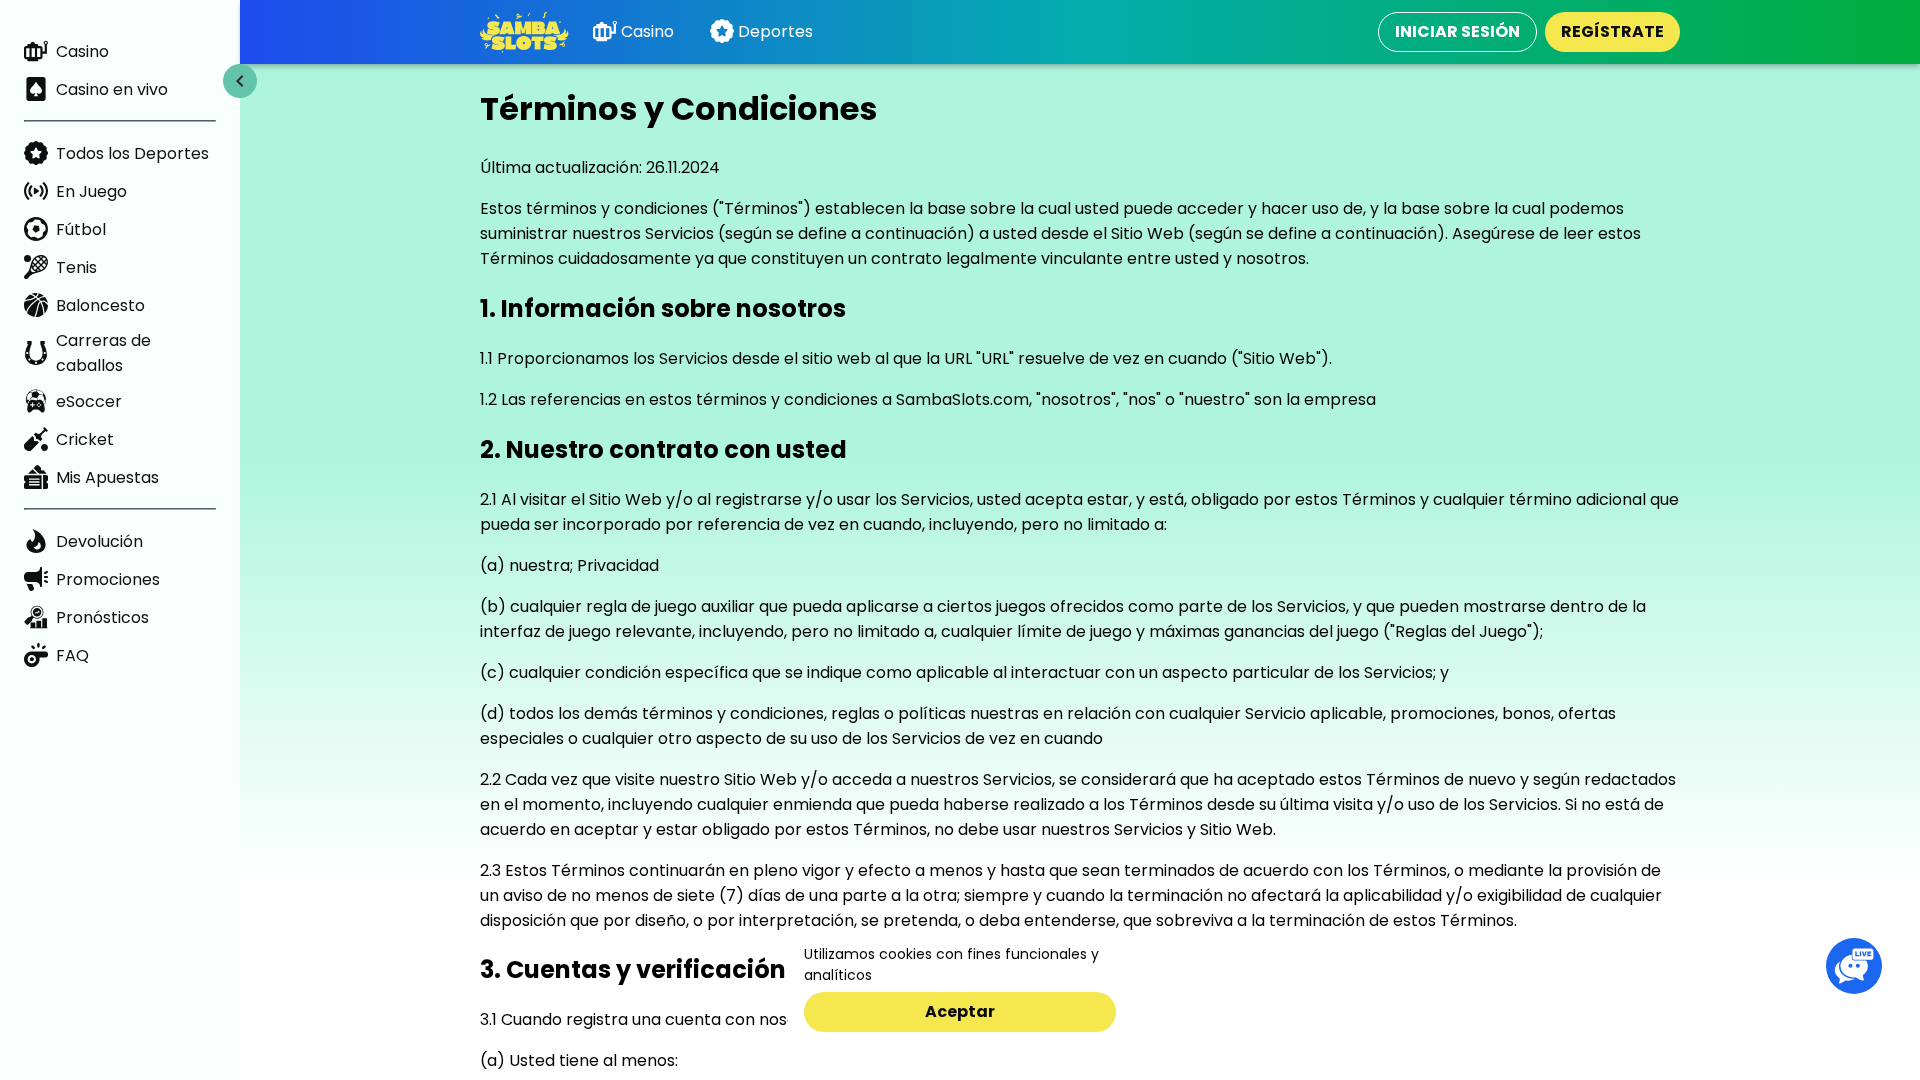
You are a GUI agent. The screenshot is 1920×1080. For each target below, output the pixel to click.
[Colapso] (240, 81)
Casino (82, 51)
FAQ (72, 655)
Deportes (775, 31)
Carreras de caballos (103, 353)
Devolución (99, 541)
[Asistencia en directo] (1854, 966)
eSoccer (89, 401)
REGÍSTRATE (1612, 31)
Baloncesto (100, 305)
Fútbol (81, 229)
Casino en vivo (112, 89)
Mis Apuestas (107, 477)
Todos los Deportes (132, 153)
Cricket (85, 439)
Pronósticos (102, 617)
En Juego (91, 191)
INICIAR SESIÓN (1457, 31)
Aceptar (960, 1011)
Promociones (108, 579)
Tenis (76, 267)
